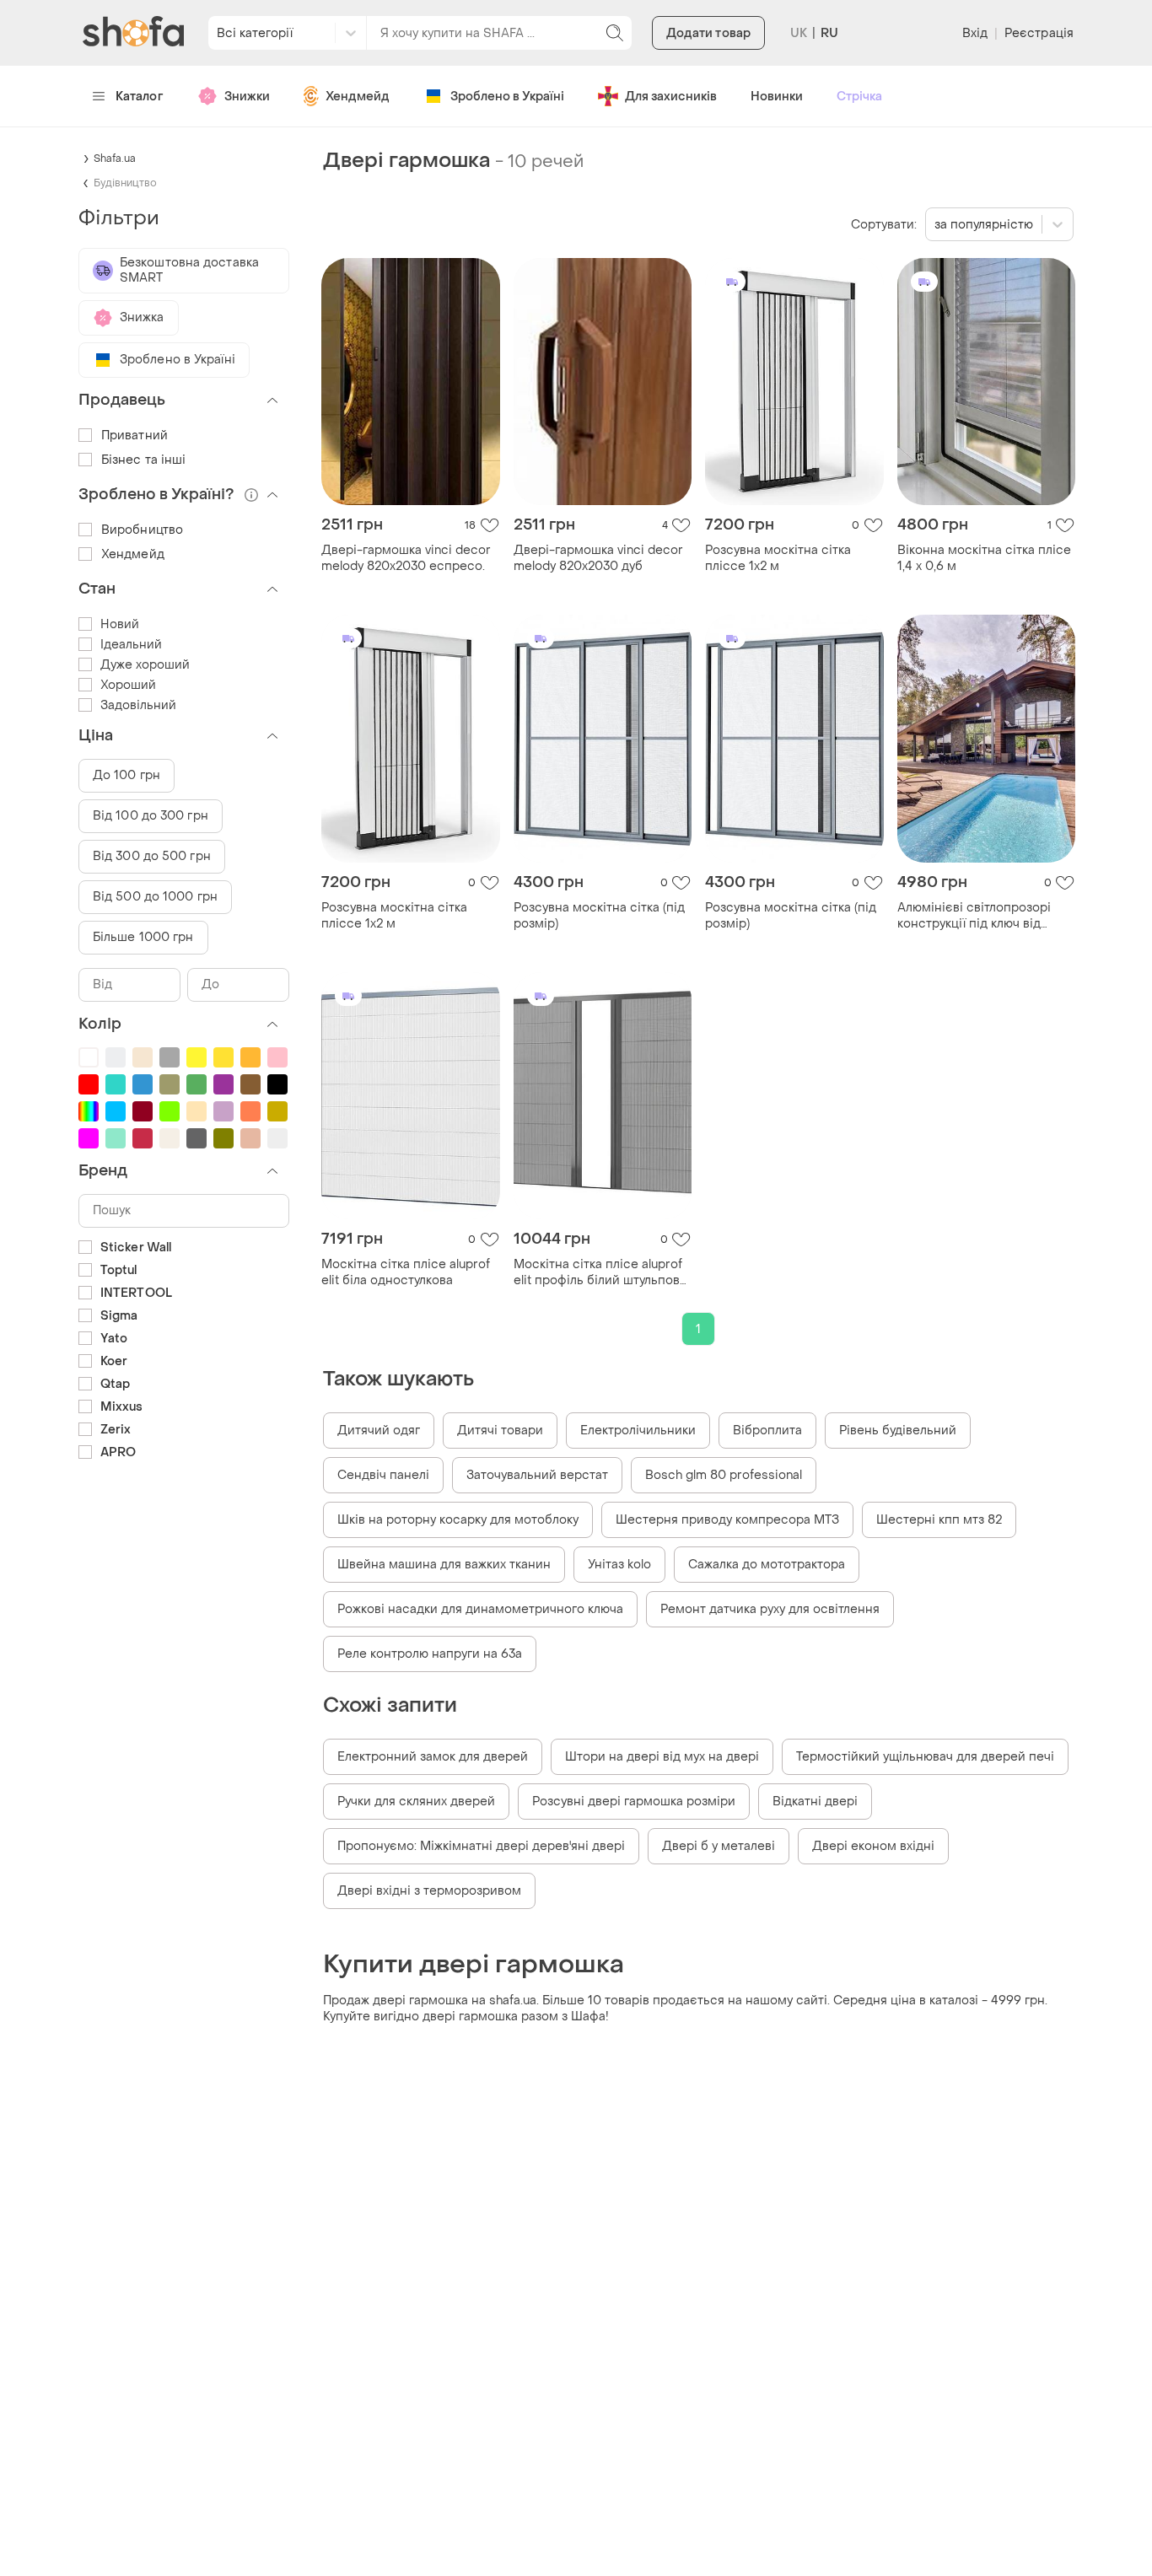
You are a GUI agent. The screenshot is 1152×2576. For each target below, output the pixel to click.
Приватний (135, 436)
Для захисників (671, 97)
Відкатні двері (815, 1802)
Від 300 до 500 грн (152, 856)
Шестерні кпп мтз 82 (939, 1520)
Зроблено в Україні (507, 97)
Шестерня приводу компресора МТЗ (727, 1520)
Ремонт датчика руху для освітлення (770, 1609)
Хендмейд (358, 97)
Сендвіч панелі (383, 1475)
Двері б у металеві (719, 1846)
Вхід (975, 33)
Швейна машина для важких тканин (444, 1565)
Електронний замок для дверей (433, 1757)
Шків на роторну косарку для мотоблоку (458, 1520)
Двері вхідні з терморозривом (429, 1891)
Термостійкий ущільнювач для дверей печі (925, 1757)
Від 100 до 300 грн (151, 816)
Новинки (777, 97)
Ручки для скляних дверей (416, 1802)
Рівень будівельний (898, 1431)
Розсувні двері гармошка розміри (634, 1802)
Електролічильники (638, 1431)
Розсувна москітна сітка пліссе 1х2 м (778, 558)
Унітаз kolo (619, 1565)
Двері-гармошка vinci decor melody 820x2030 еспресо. (406, 558)
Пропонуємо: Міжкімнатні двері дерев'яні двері (481, 1846)
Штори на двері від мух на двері (662, 1757)
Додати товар (708, 33)
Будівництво (125, 183)
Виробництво (142, 530)
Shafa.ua (115, 159)
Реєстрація (1039, 33)
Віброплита (767, 1431)
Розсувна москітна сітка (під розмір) (599, 916)
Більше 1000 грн (143, 937)
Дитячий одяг (379, 1431)
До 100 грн (127, 775)
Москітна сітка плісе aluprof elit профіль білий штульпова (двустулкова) (600, 1272)
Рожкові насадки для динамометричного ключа (480, 1609)
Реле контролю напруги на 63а (430, 1654)
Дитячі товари (500, 1431)
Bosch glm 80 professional (724, 1475)
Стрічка (859, 97)
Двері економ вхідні (873, 1846)
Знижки (247, 97)
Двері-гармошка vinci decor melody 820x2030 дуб (598, 558)
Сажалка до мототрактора (767, 1565)
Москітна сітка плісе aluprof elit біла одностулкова (406, 1272)
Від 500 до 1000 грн (155, 897)
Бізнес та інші (143, 460)
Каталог (140, 97)
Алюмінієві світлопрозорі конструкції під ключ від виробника (974, 916)
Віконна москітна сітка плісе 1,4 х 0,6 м (984, 558)
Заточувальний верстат (537, 1475)
